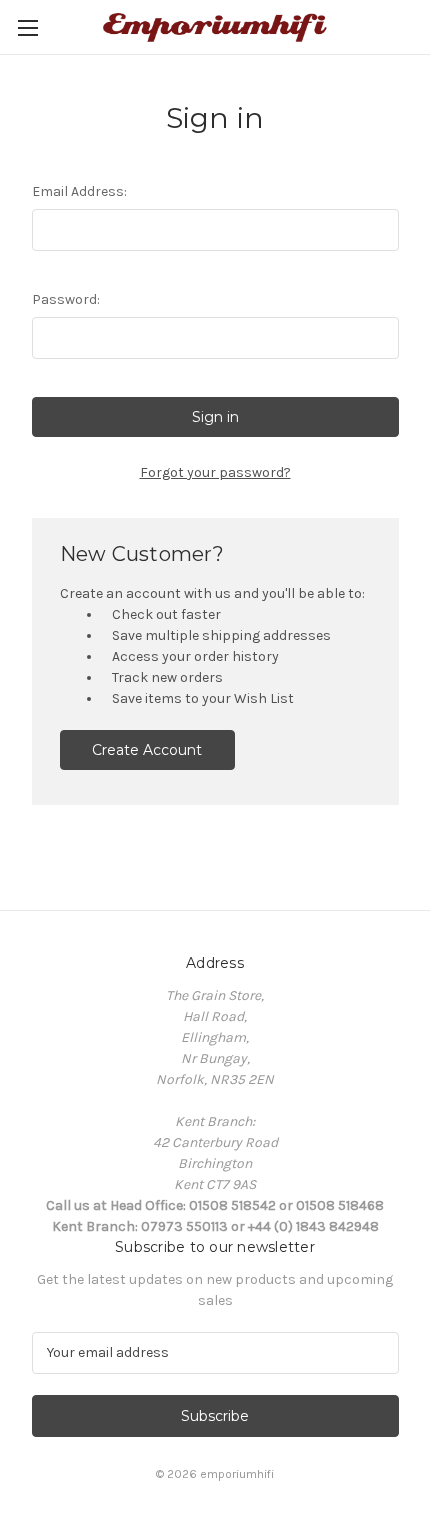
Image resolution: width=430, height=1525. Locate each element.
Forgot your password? (215, 472)
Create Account (147, 750)
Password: (66, 299)
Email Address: (79, 191)
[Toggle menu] (27, 27)
